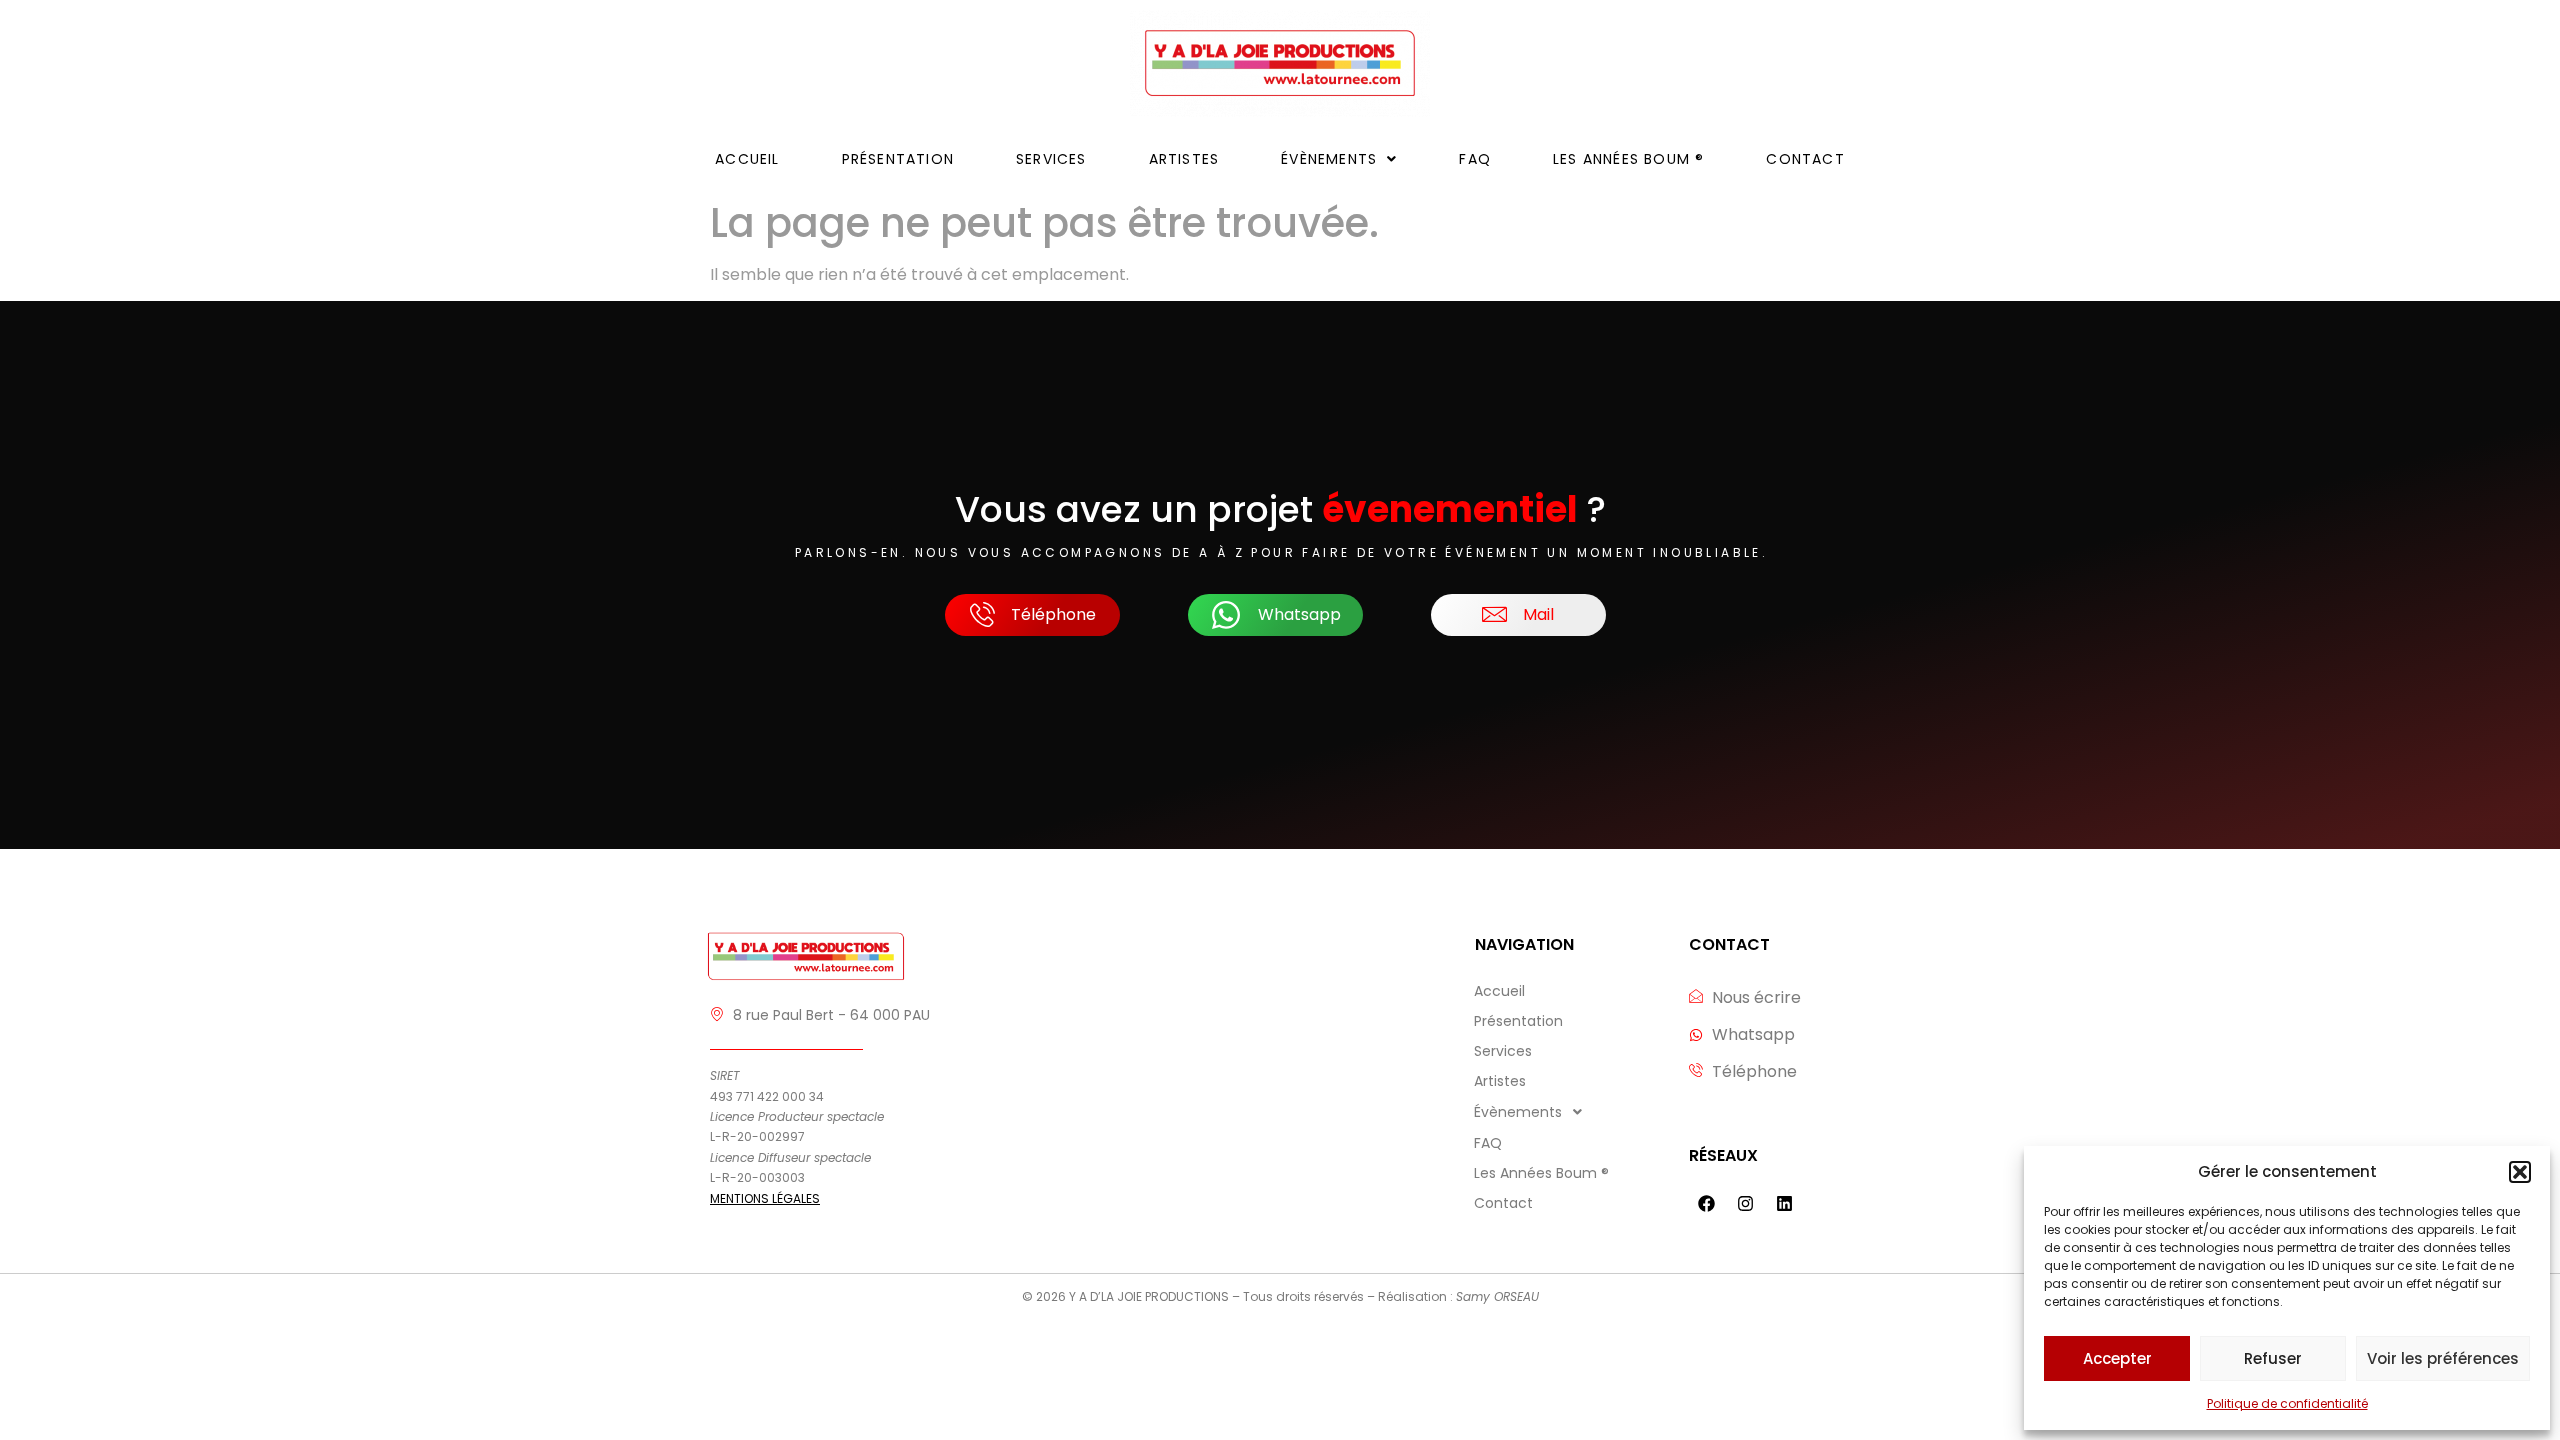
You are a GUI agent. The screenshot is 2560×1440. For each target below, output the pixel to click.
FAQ (1475, 159)
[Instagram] (1745, 1204)
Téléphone (1053, 614)
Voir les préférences (2443, 1358)
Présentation (898, 159)
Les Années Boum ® (1628, 159)
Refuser (2273, 1358)
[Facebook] (1706, 1204)
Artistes (1184, 159)
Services (1051, 159)
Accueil (747, 159)
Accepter (2117, 1358)
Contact (1805, 159)
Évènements (1329, 159)
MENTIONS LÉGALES (765, 1198)
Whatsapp (1299, 614)
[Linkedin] (1784, 1204)
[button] (2520, 1172)
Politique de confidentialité (2287, 1403)
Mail (1538, 614)
